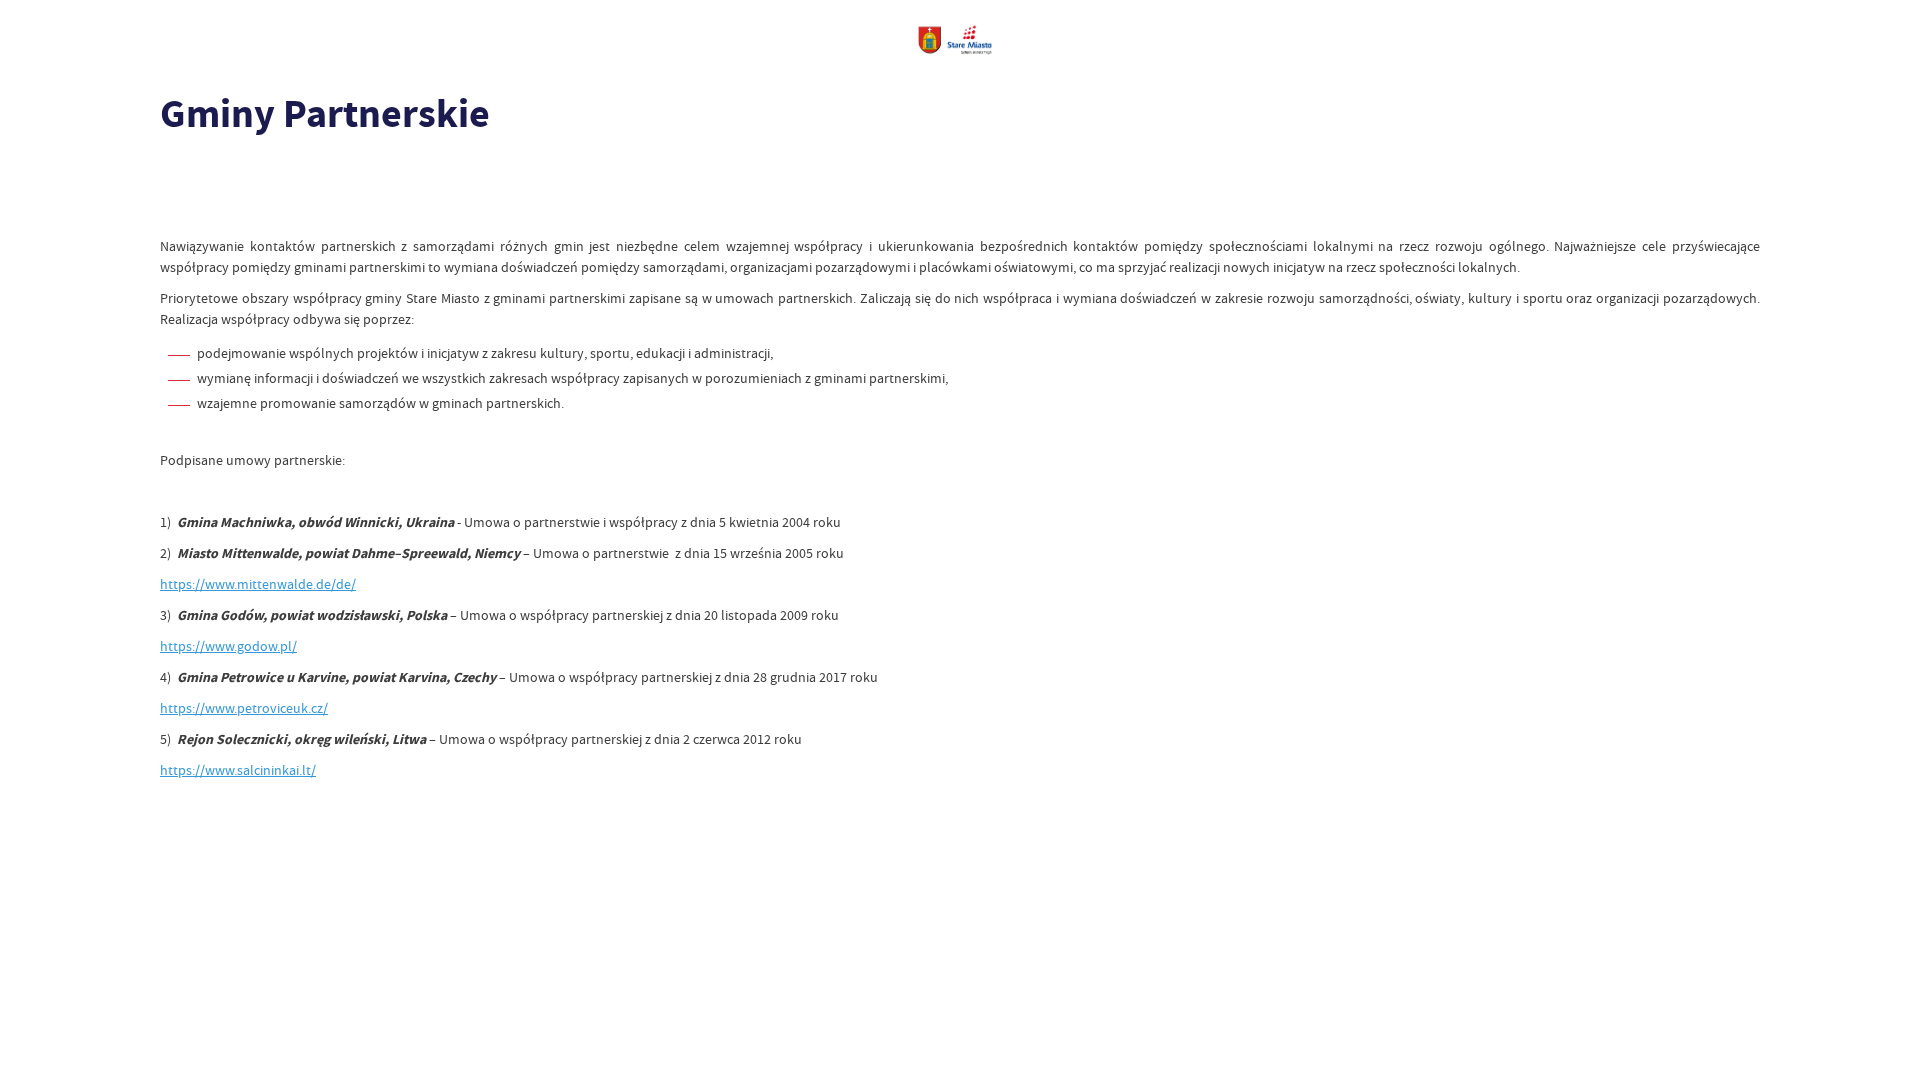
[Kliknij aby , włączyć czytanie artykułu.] (176, 175)
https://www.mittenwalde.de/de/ (258, 584)
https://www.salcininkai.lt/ (238, 770)
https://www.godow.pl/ (228, 646)
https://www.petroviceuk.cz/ (244, 708)
